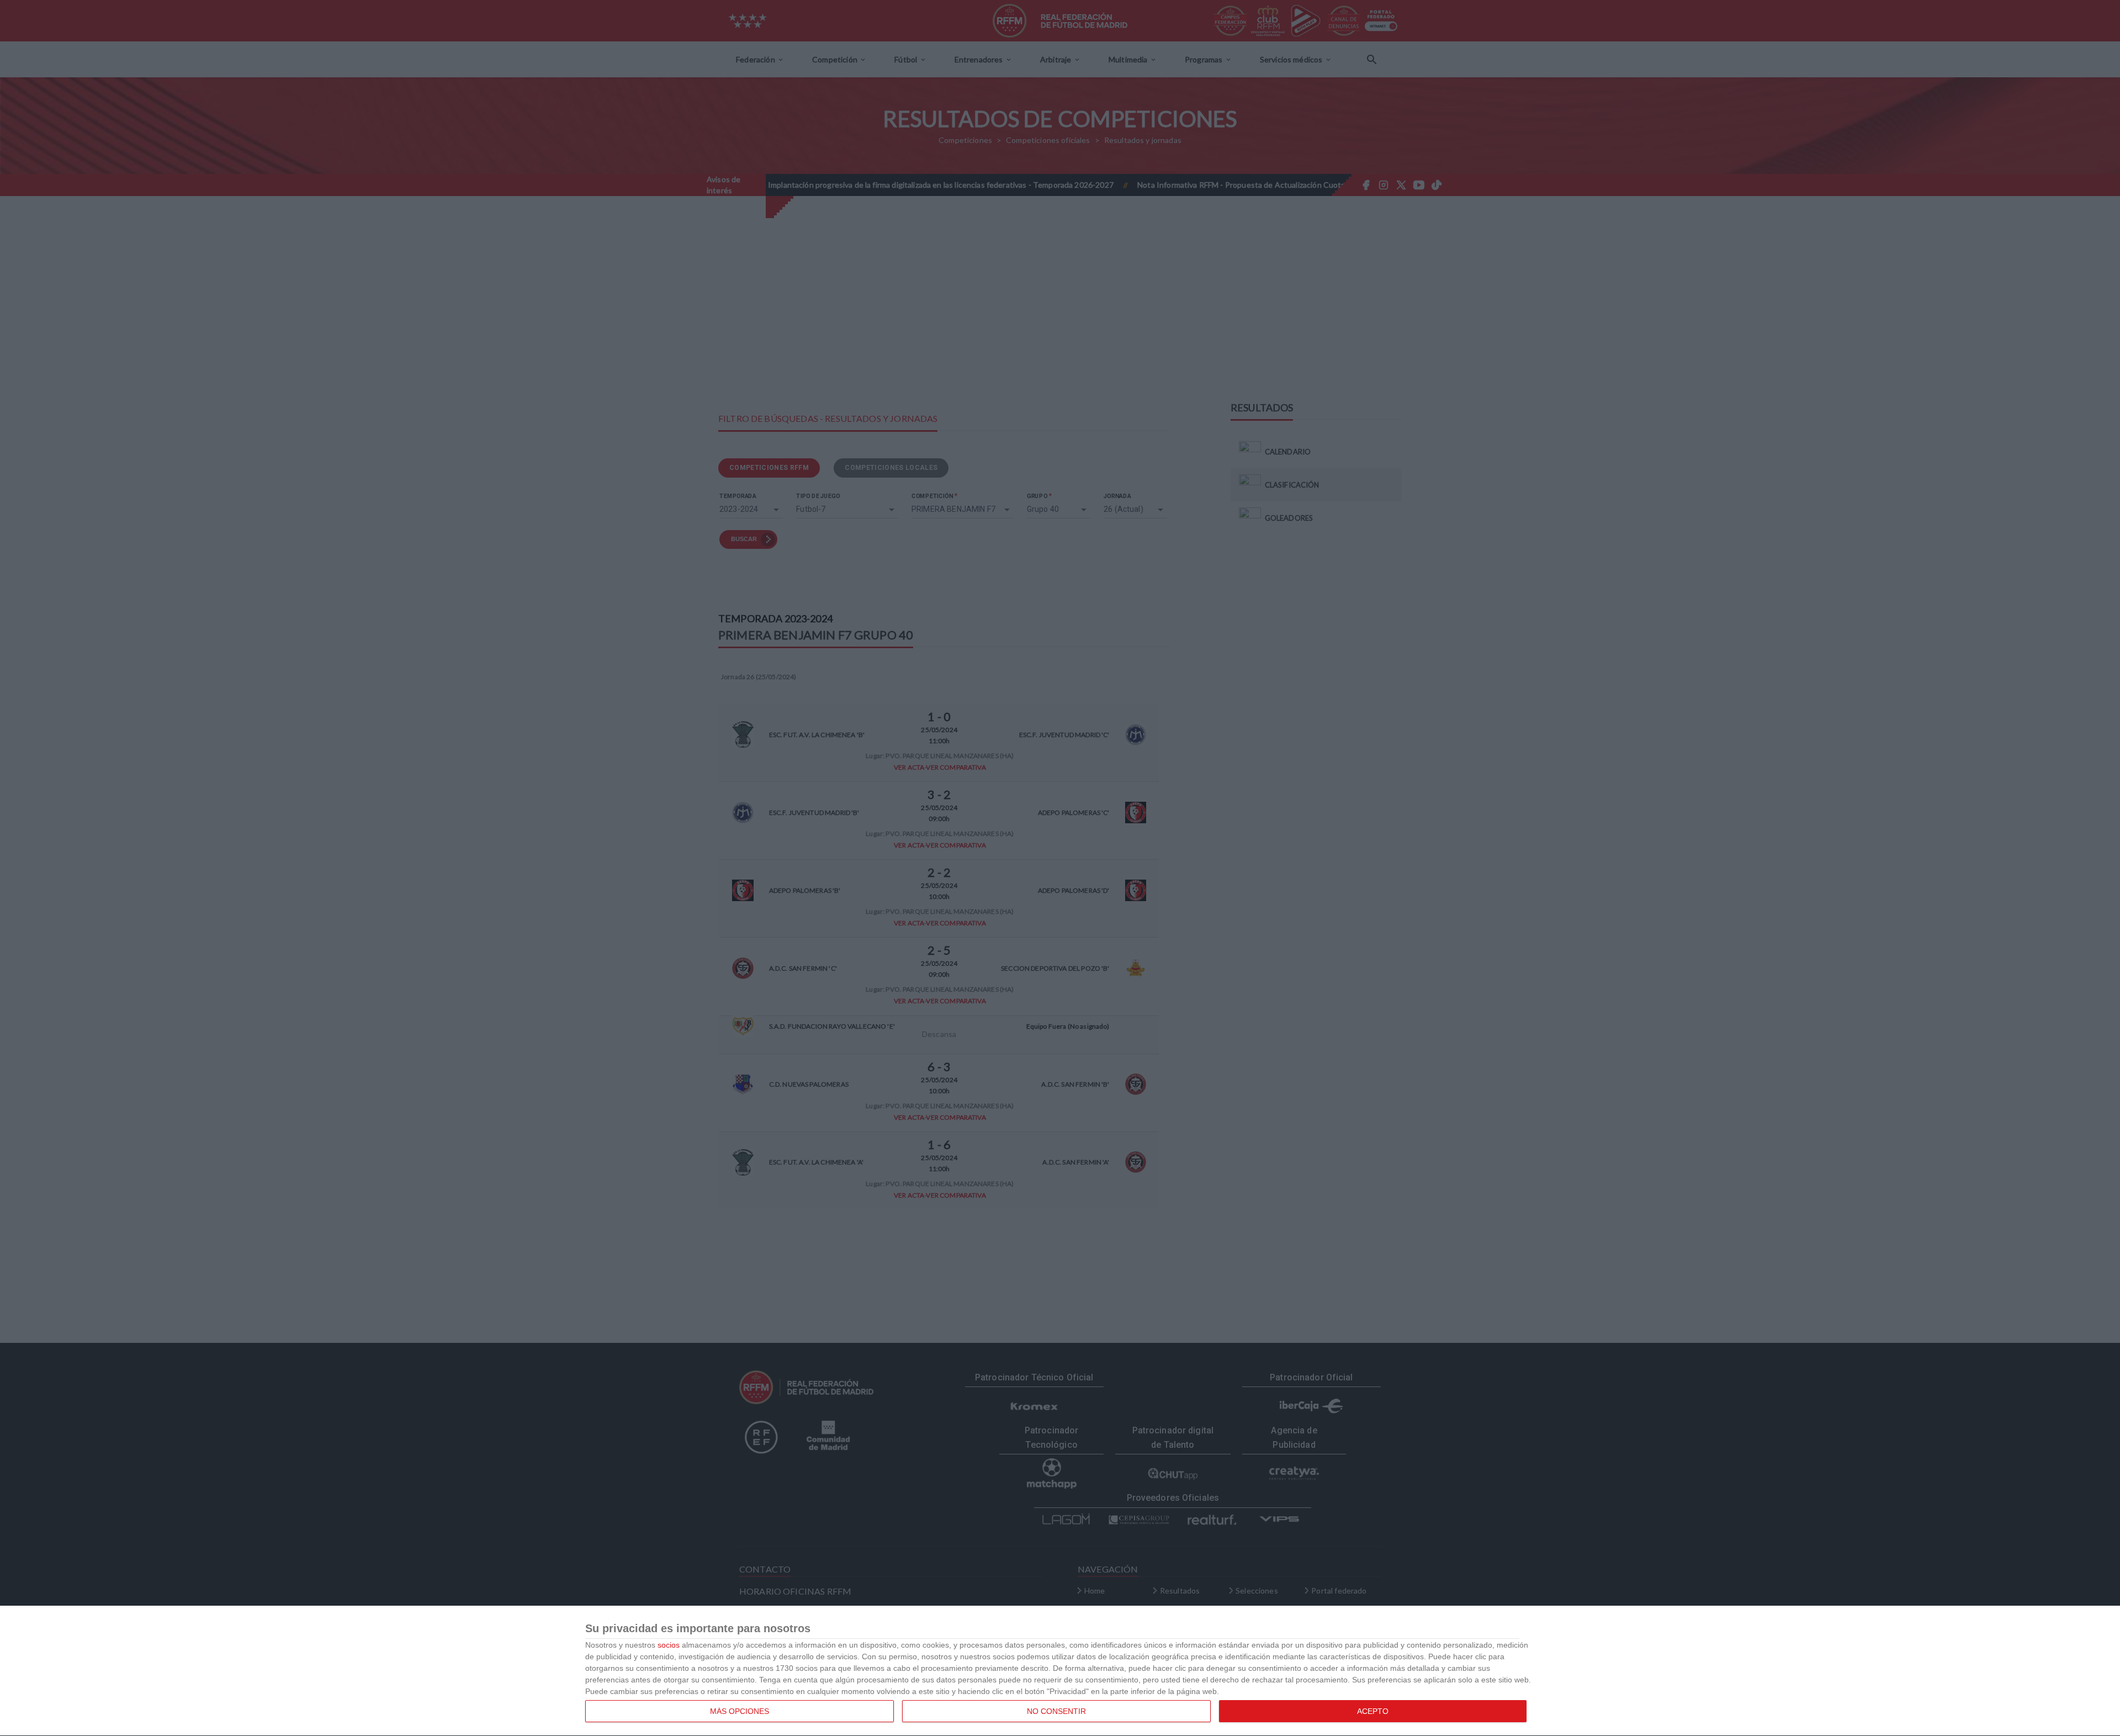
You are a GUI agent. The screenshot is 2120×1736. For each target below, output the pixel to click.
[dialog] (1060, 1671)
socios (669, 1645)
